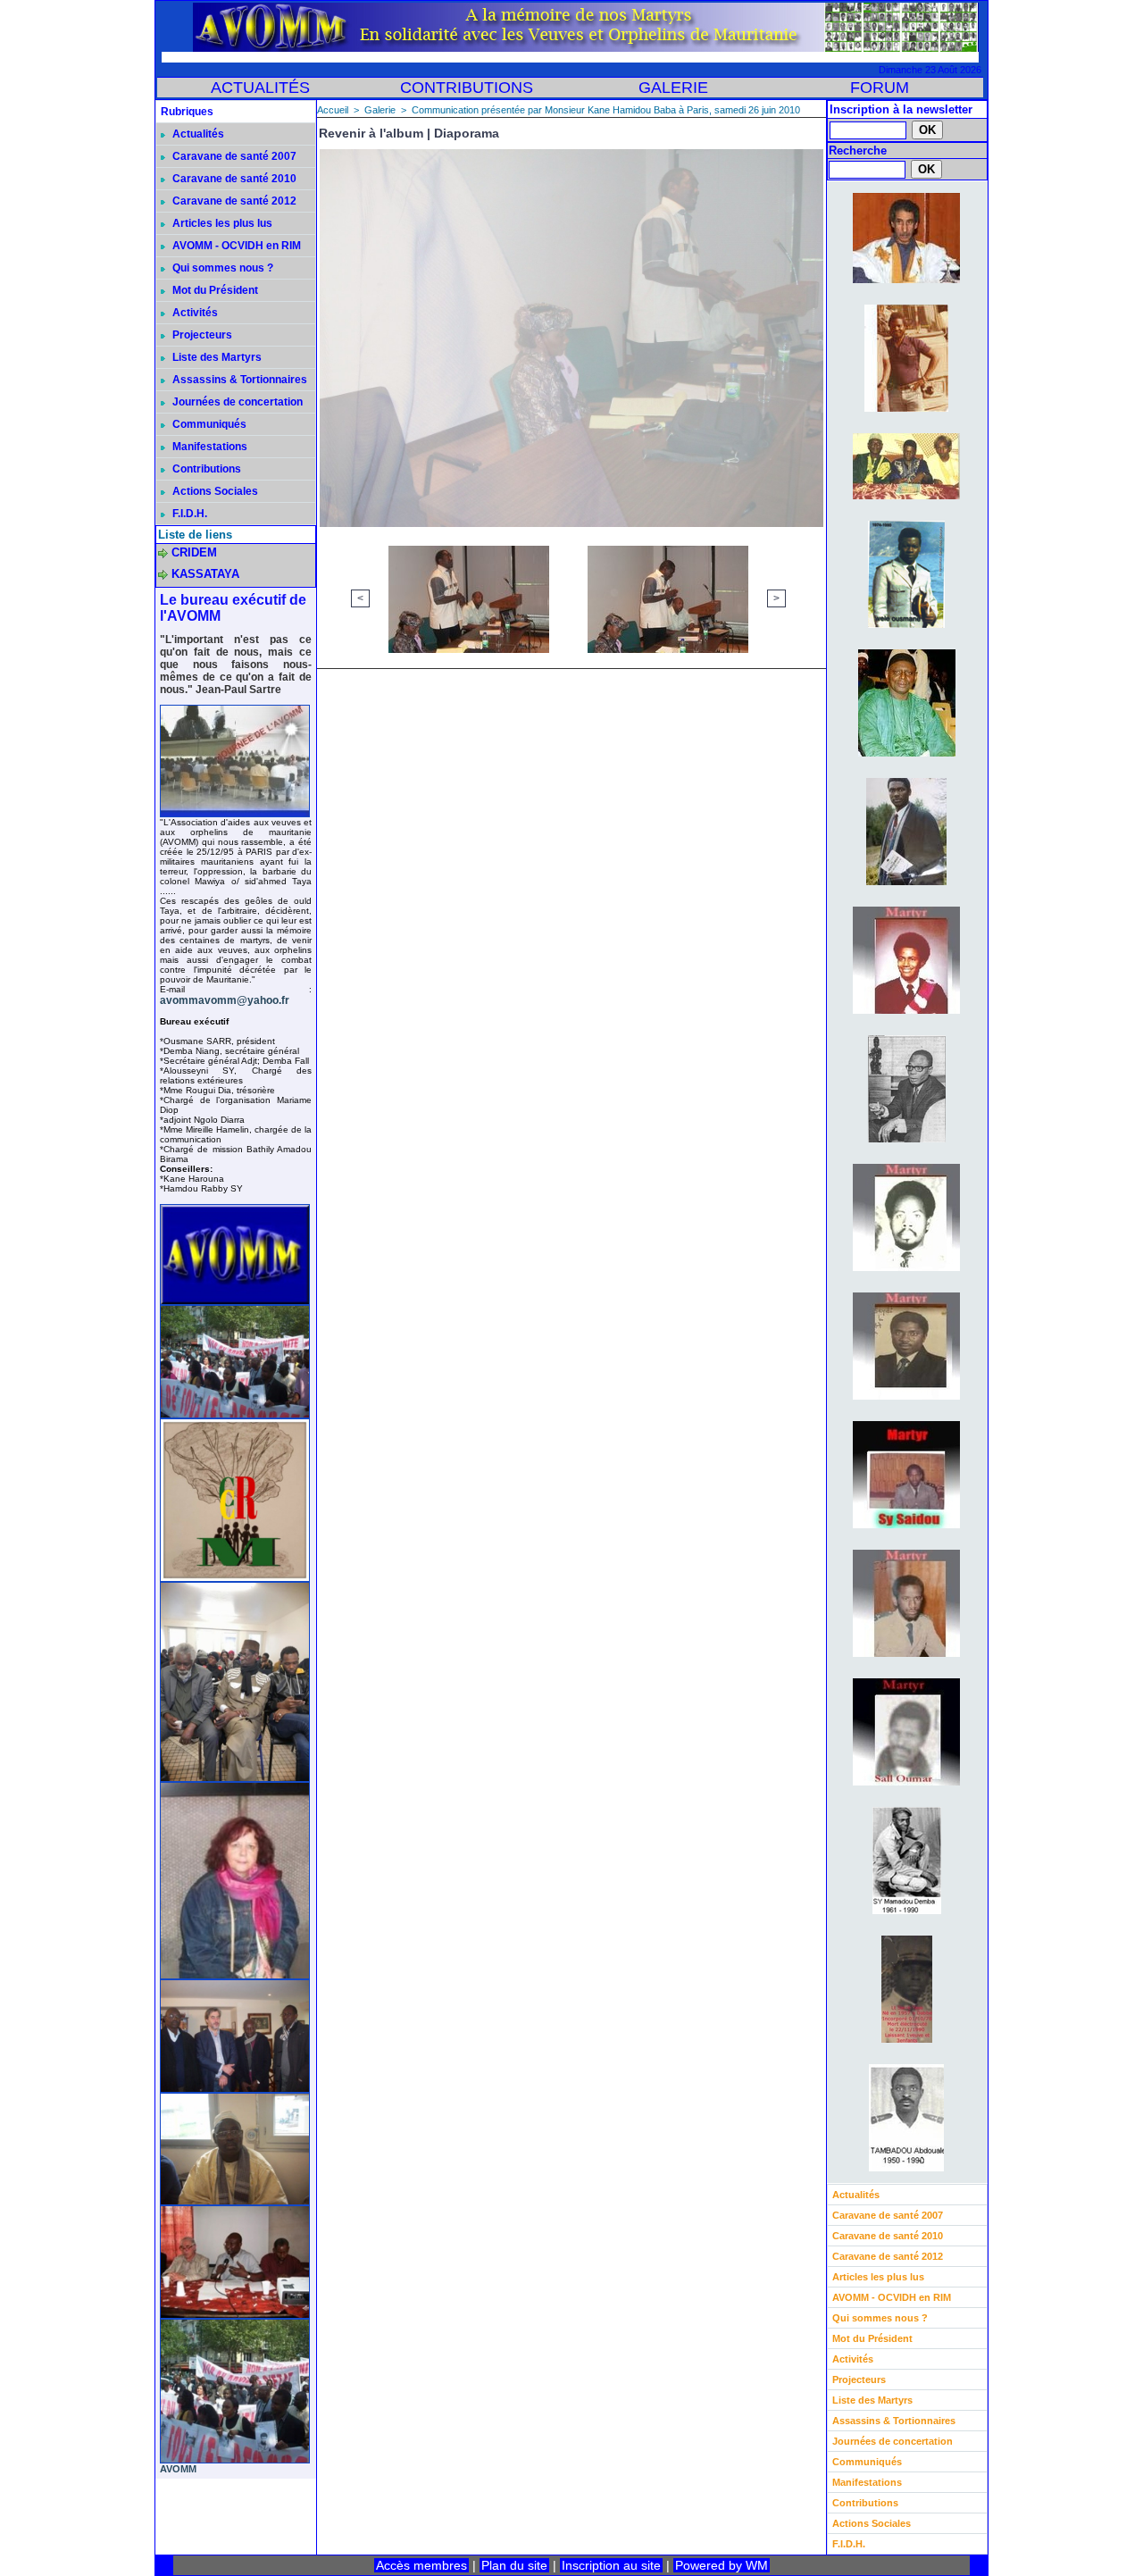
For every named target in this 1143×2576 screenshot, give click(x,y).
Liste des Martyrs (216, 357)
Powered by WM (722, 2565)
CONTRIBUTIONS (467, 88)
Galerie (380, 110)
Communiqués (208, 424)
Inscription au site (611, 2565)
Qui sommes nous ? (221, 268)
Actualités (197, 134)
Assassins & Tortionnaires (238, 380)
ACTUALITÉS (260, 88)
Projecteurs (201, 335)
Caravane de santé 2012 (233, 201)
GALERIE (673, 88)
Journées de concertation (236, 402)
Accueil (333, 110)
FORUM (880, 88)
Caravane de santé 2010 (233, 179)
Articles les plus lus (221, 223)
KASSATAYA (205, 574)
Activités (194, 313)
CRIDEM (194, 552)
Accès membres (421, 2565)
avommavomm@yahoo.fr (225, 1000)
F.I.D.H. (188, 514)
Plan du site (514, 2565)
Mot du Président (214, 290)
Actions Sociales (214, 491)
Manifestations (209, 447)
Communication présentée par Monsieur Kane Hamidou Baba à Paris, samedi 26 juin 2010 (606, 110)
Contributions (205, 469)
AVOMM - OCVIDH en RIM (235, 246)
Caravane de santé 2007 (233, 156)
